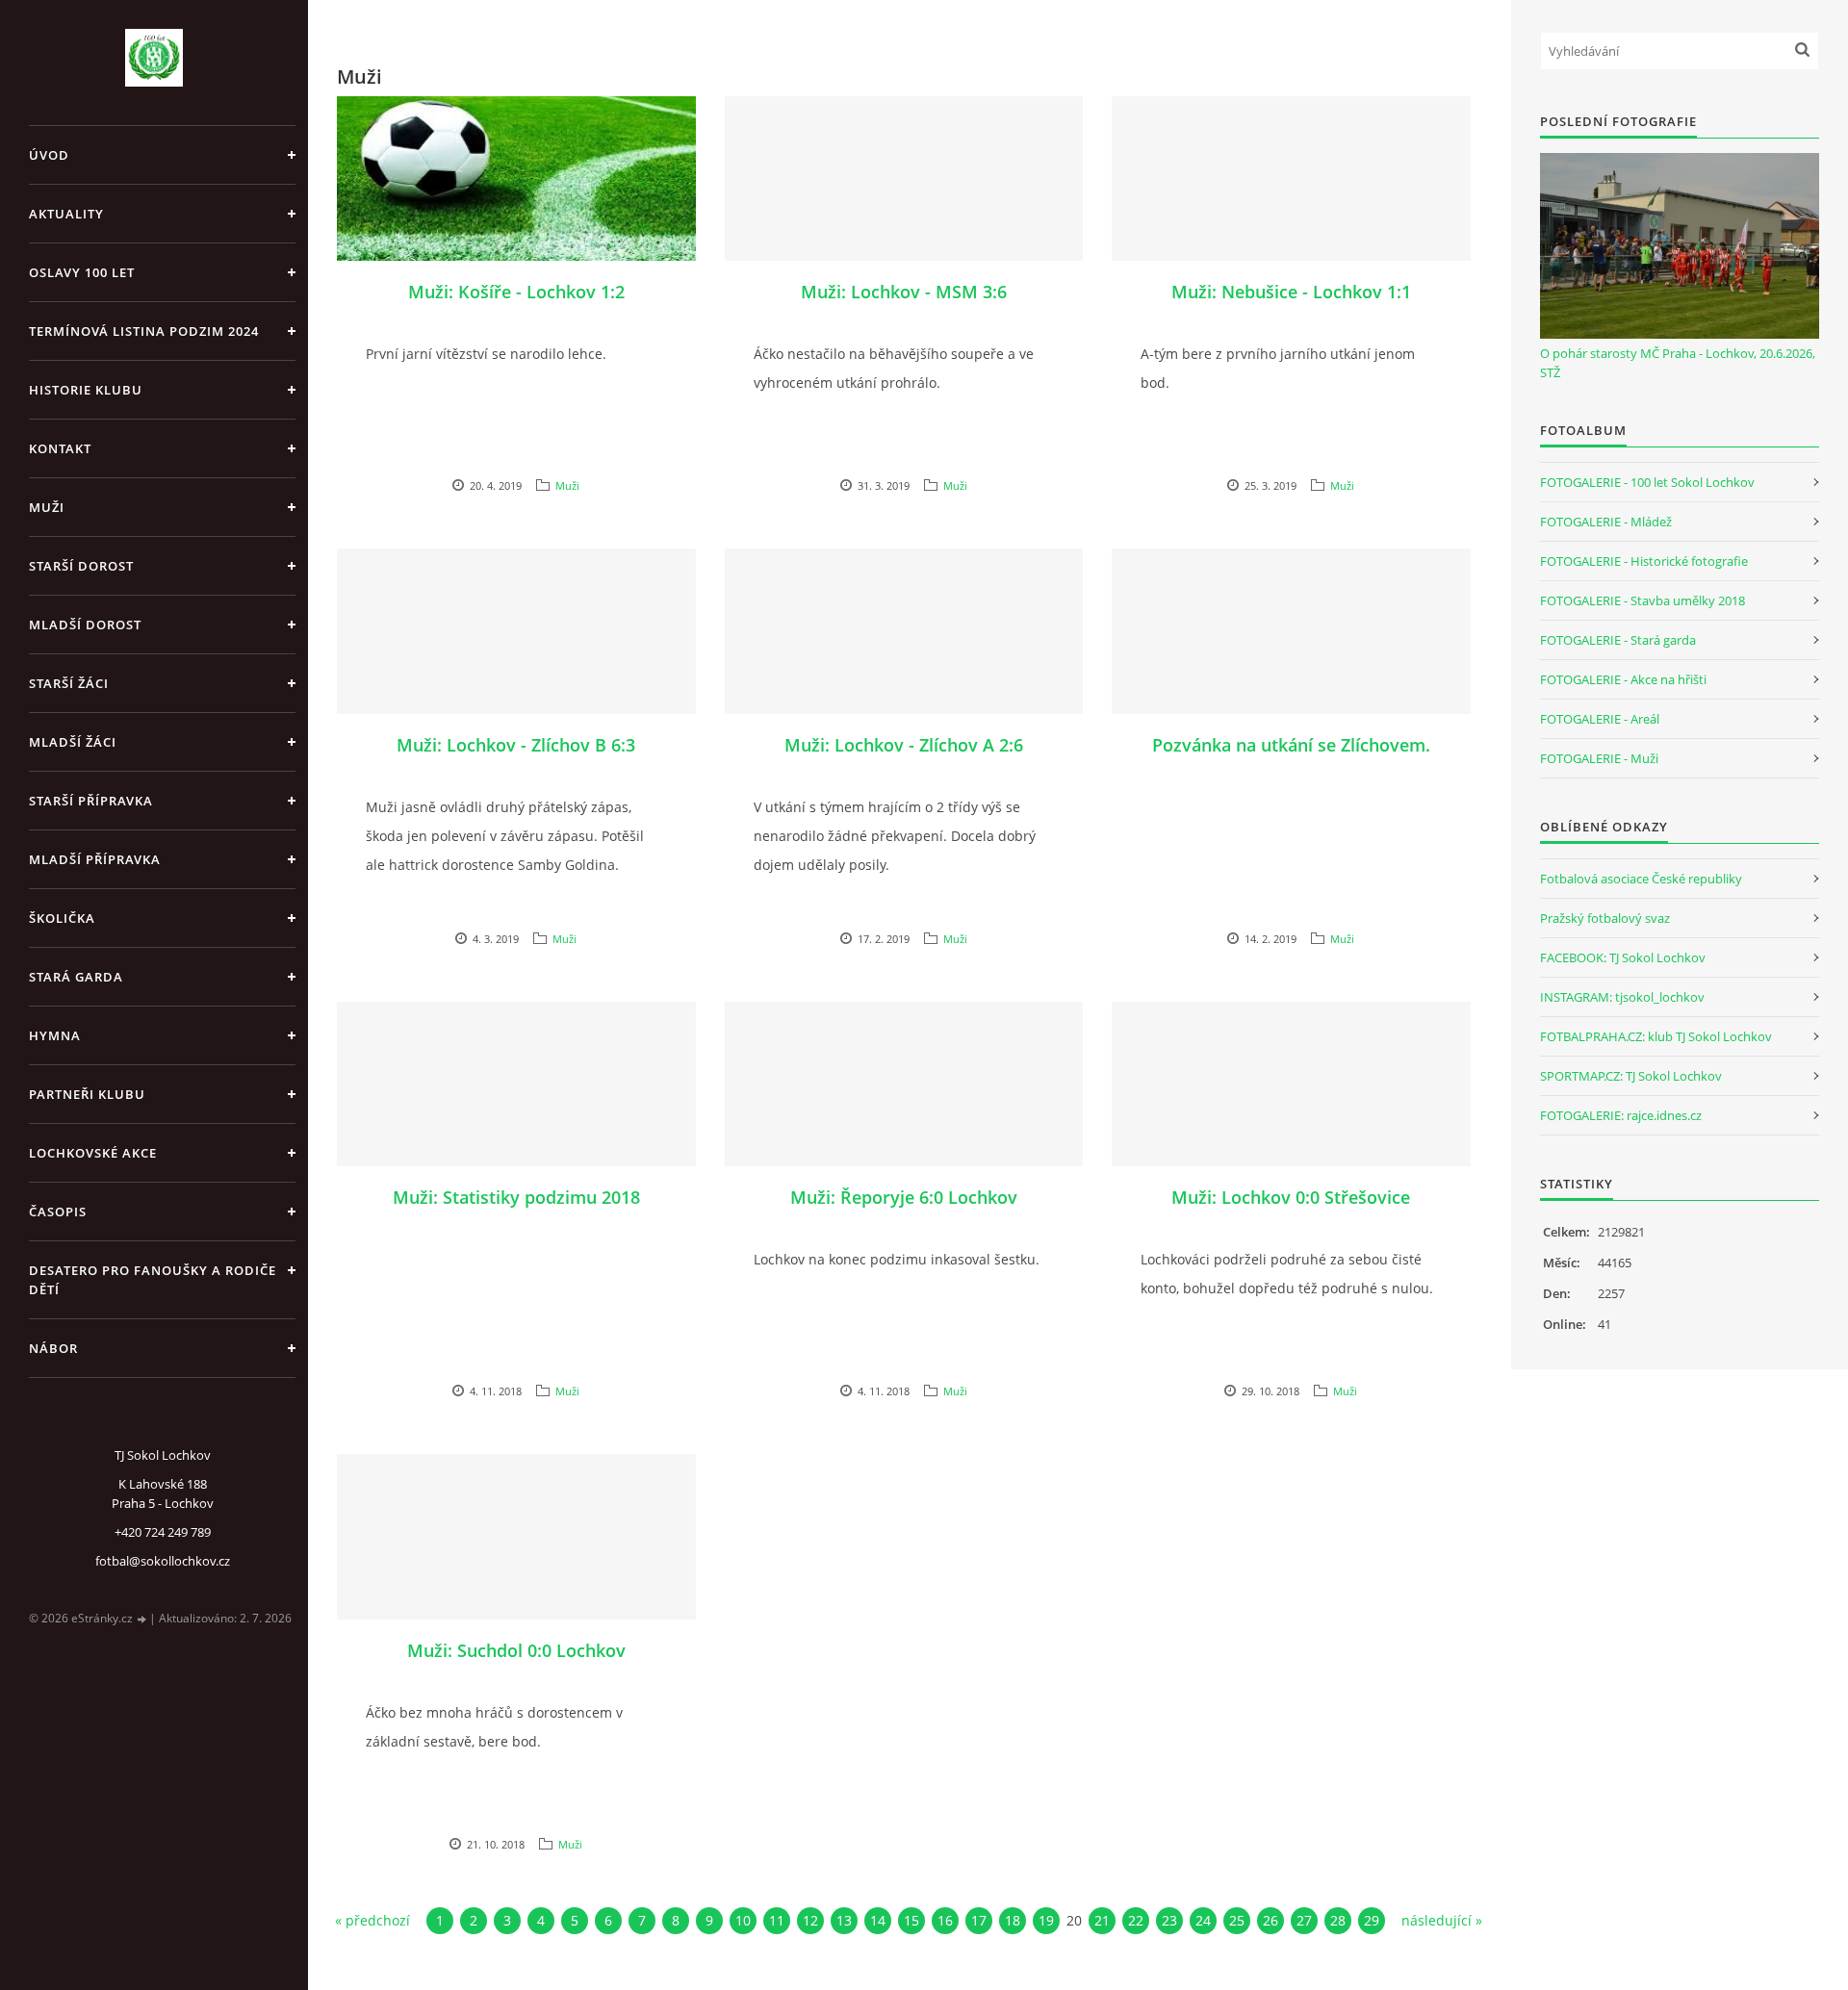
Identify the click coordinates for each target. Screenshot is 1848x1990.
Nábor (53, 1348)
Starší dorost (81, 566)
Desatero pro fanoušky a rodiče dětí (153, 1280)
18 (1013, 1920)
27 (1304, 1920)
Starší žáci (69, 683)
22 (1136, 1920)
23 (1169, 1920)
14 (878, 1920)
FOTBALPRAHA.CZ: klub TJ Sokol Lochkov (1656, 1036)
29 (1372, 1920)
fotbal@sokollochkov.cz (163, 1561)
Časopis (58, 1212)
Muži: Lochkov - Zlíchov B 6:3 (516, 745)
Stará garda (76, 977)
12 (810, 1920)
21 (1102, 1920)
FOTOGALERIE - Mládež (1606, 522)
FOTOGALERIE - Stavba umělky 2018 (1643, 600)
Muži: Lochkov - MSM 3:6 (904, 292)
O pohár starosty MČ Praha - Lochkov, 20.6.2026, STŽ (1678, 363)
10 (743, 1920)
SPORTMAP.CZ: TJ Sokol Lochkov (1631, 1076)
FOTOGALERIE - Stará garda (1618, 640)
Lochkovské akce (93, 1153)
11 (777, 1920)
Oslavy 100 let (82, 272)
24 (1203, 1920)
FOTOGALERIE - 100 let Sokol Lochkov (1647, 482)
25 (1237, 1920)
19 (1046, 1920)
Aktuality (66, 214)
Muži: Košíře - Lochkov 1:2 (516, 292)
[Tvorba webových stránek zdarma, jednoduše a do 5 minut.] (142, 1619)
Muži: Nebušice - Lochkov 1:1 (1291, 292)
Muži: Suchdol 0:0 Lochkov (516, 1650)
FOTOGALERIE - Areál (1600, 719)
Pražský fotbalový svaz (1605, 918)
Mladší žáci (73, 742)
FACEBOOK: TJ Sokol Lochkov (1623, 957)
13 (844, 1920)
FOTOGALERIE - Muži (1599, 758)
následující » (1442, 1920)
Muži (47, 507)
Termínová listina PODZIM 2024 (144, 331)
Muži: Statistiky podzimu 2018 (516, 1197)
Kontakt (60, 448)
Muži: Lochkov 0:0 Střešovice (1291, 1197)
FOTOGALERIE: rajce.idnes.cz (1621, 1115)
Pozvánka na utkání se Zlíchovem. (1291, 745)
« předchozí (372, 1920)
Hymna (55, 1035)
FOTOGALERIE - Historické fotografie (1644, 561)
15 (911, 1920)
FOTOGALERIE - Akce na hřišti (1623, 679)
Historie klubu (86, 390)
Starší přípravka (91, 801)
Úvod (49, 155)
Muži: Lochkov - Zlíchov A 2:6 (904, 745)
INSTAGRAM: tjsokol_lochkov (1622, 997)
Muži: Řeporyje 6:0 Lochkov (904, 1197)
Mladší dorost (85, 625)
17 (979, 1920)
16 (945, 1920)
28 (1338, 1920)
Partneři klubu (87, 1094)
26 (1270, 1920)
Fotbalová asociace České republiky (1641, 879)
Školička (62, 918)
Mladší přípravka (95, 859)
